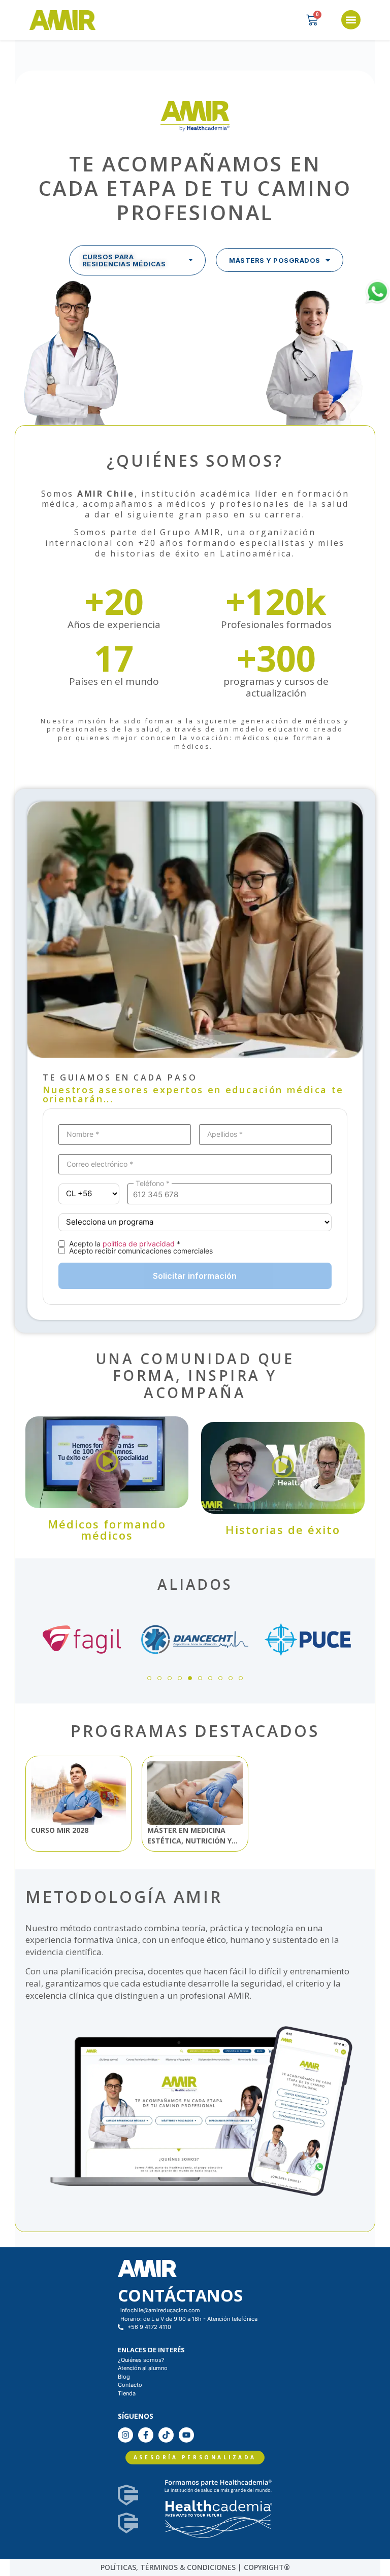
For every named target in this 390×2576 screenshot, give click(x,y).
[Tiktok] (166, 2435)
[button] (351, 20)
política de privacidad (139, 1244)
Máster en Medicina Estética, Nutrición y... (192, 1835)
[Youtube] (186, 2435)
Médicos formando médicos (107, 1529)
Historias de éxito (283, 1529)
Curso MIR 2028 (60, 1830)
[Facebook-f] (146, 2435)
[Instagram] (125, 2435)
